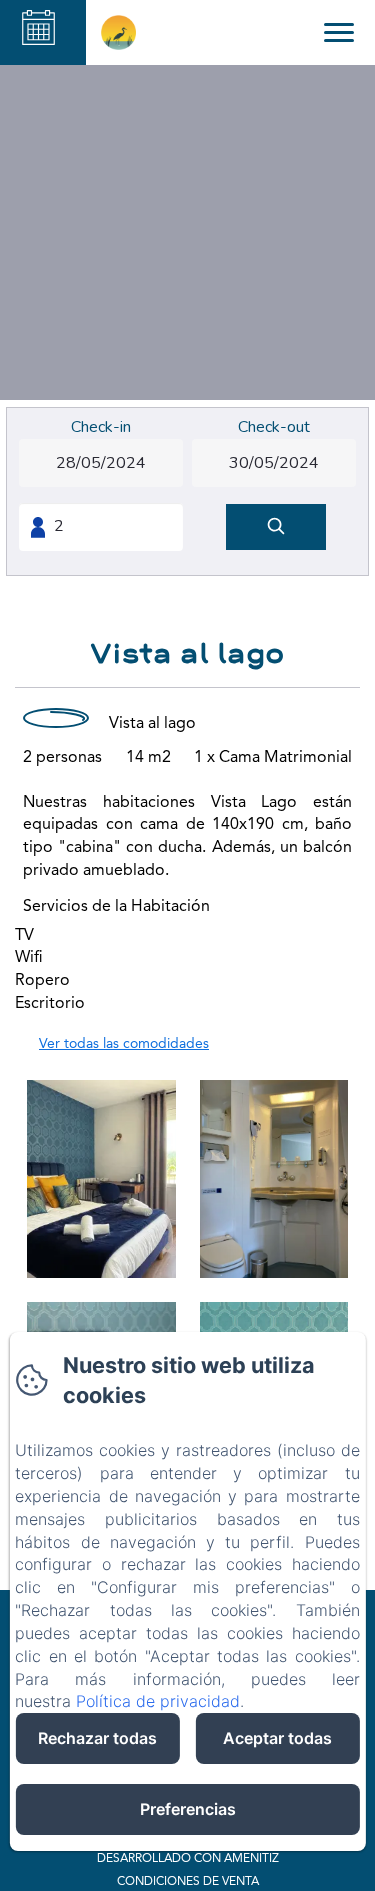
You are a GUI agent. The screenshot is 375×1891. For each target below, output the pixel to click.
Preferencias (188, 1809)
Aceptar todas (277, 1738)
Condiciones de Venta (188, 1882)
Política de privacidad (158, 1701)
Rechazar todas (97, 1738)
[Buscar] (276, 527)
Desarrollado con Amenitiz (188, 1859)
